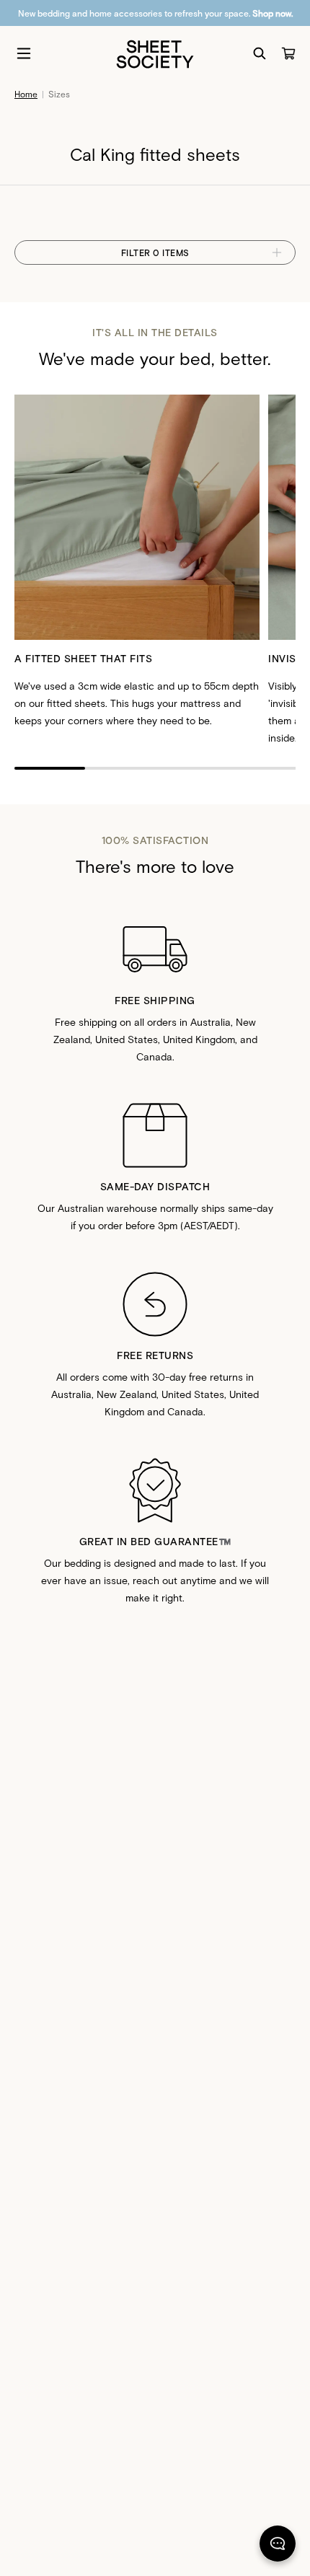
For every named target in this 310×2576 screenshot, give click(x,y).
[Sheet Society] (155, 53)
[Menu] (24, 53)
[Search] (260, 53)
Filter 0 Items (155, 252)
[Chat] (278, 2546)
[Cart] (288, 53)
